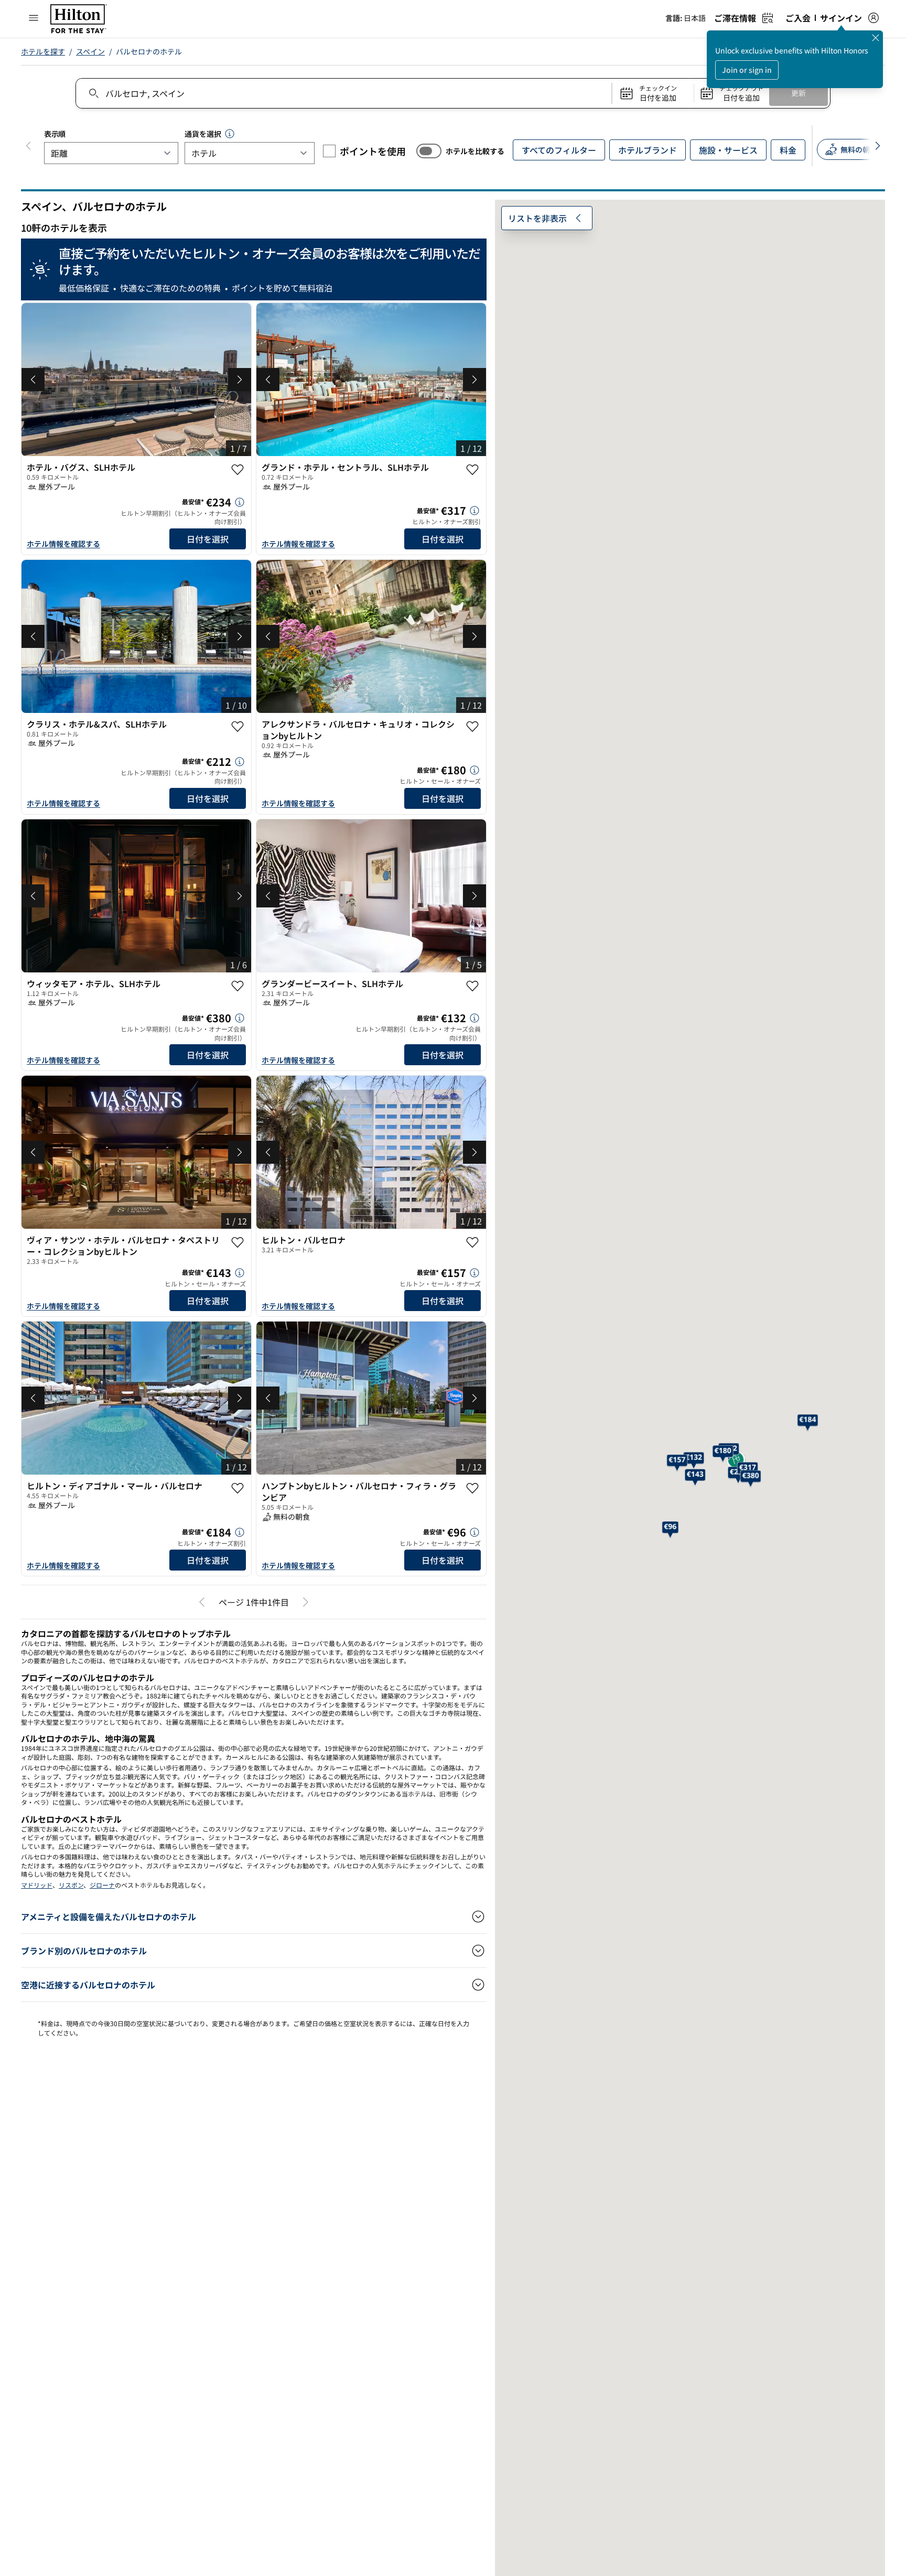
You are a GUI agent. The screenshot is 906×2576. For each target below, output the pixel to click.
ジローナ (102, 1885)
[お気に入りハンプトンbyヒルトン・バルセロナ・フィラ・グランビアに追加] (472, 1488)
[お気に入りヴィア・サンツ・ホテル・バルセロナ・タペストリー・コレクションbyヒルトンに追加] (238, 1242)
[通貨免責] (230, 134)
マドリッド (37, 1885)
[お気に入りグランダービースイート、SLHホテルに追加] (472, 986)
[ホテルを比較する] (429, 151)
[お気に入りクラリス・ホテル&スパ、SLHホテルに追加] (238, 727)
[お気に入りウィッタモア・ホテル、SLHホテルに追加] (238, 986)
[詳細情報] (240, 502)
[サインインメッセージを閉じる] (876, 38)
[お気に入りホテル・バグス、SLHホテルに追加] (238, 470)
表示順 (55, 134)
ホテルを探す (43, 51)
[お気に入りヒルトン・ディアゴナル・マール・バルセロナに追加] (238, 1488)
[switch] (429, 151)
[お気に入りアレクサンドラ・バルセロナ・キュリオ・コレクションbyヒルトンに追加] (472, 727)
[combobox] (343, 93)
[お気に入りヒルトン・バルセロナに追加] (472, 1242)
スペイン (90, 51)
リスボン (71, 1885)
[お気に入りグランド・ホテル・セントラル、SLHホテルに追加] (472, 470)
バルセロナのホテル (149, 51)
